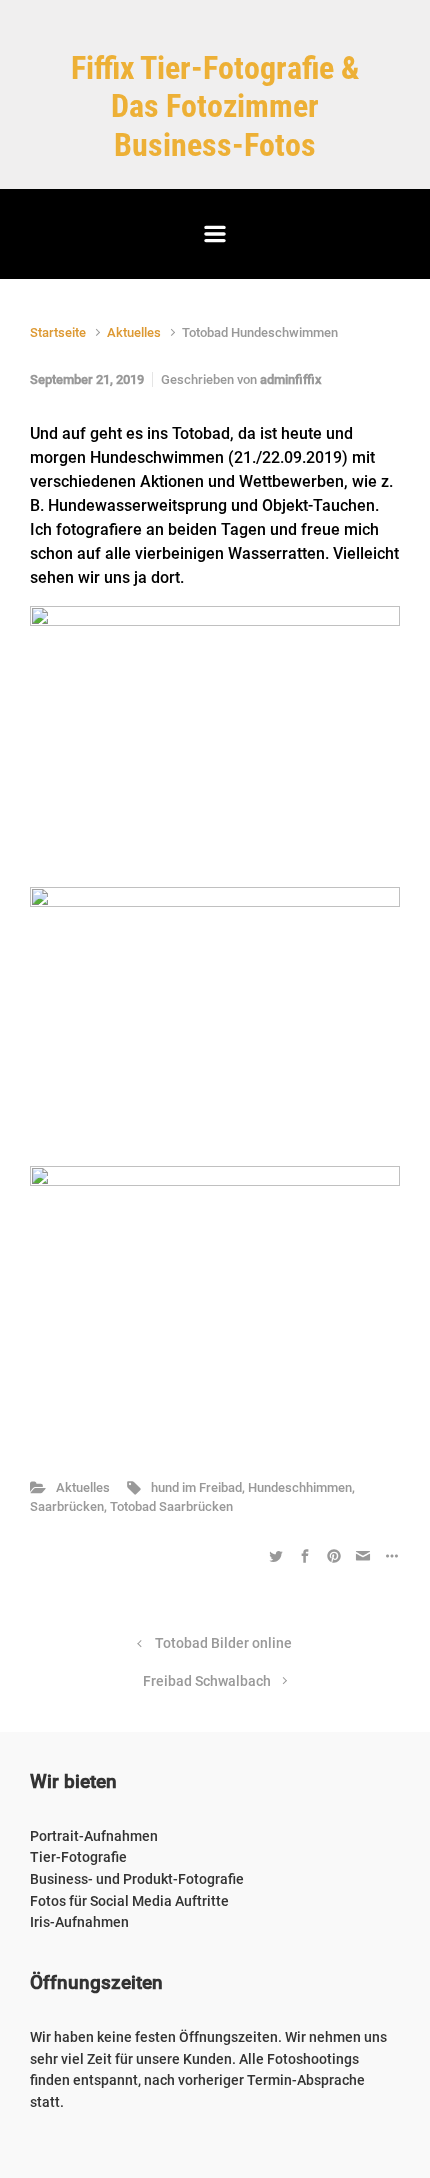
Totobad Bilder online (223, 1643)
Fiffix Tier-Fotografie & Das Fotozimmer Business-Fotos (215, 106)
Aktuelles (134, 332)
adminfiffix (291, 379)
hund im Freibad (196, 1487)
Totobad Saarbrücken (171, 1506)
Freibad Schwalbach (207, 1681)
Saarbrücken (67, 1506)
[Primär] (215, 234)
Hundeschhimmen (300, 1487)
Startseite (58, 332)
